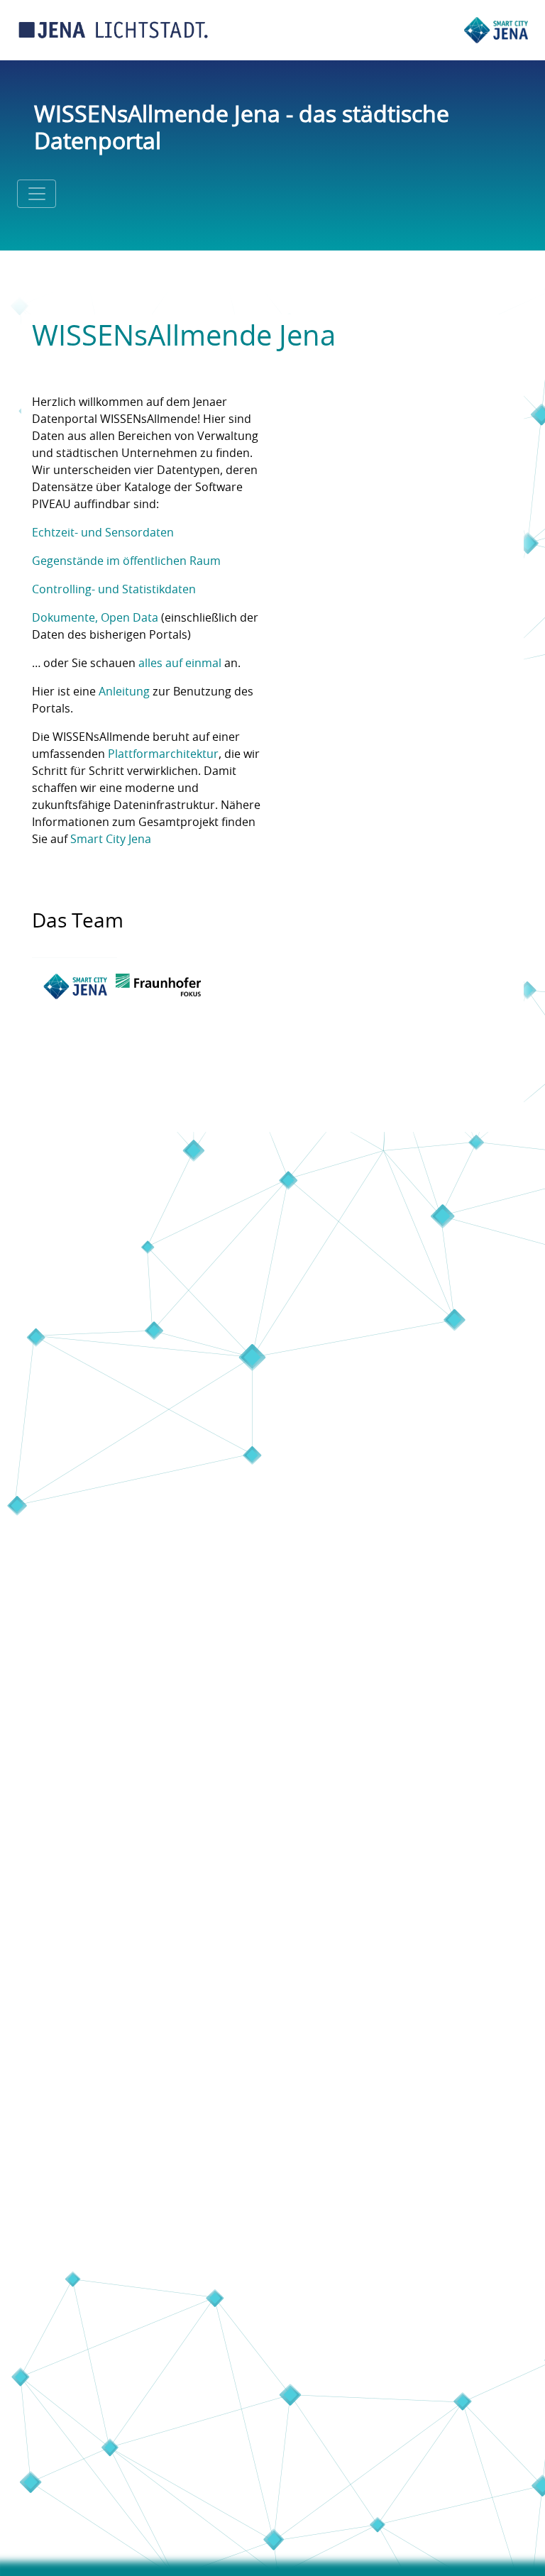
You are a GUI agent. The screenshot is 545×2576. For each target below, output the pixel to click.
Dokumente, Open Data (95, 618)
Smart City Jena (111, 840)
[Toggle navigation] (37, 194)
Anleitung (124, 692)
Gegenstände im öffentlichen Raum (126, 561)
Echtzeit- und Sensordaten (103, 533)
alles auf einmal (180, 664)
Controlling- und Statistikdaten (114, 590)
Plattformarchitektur (163, 754)
